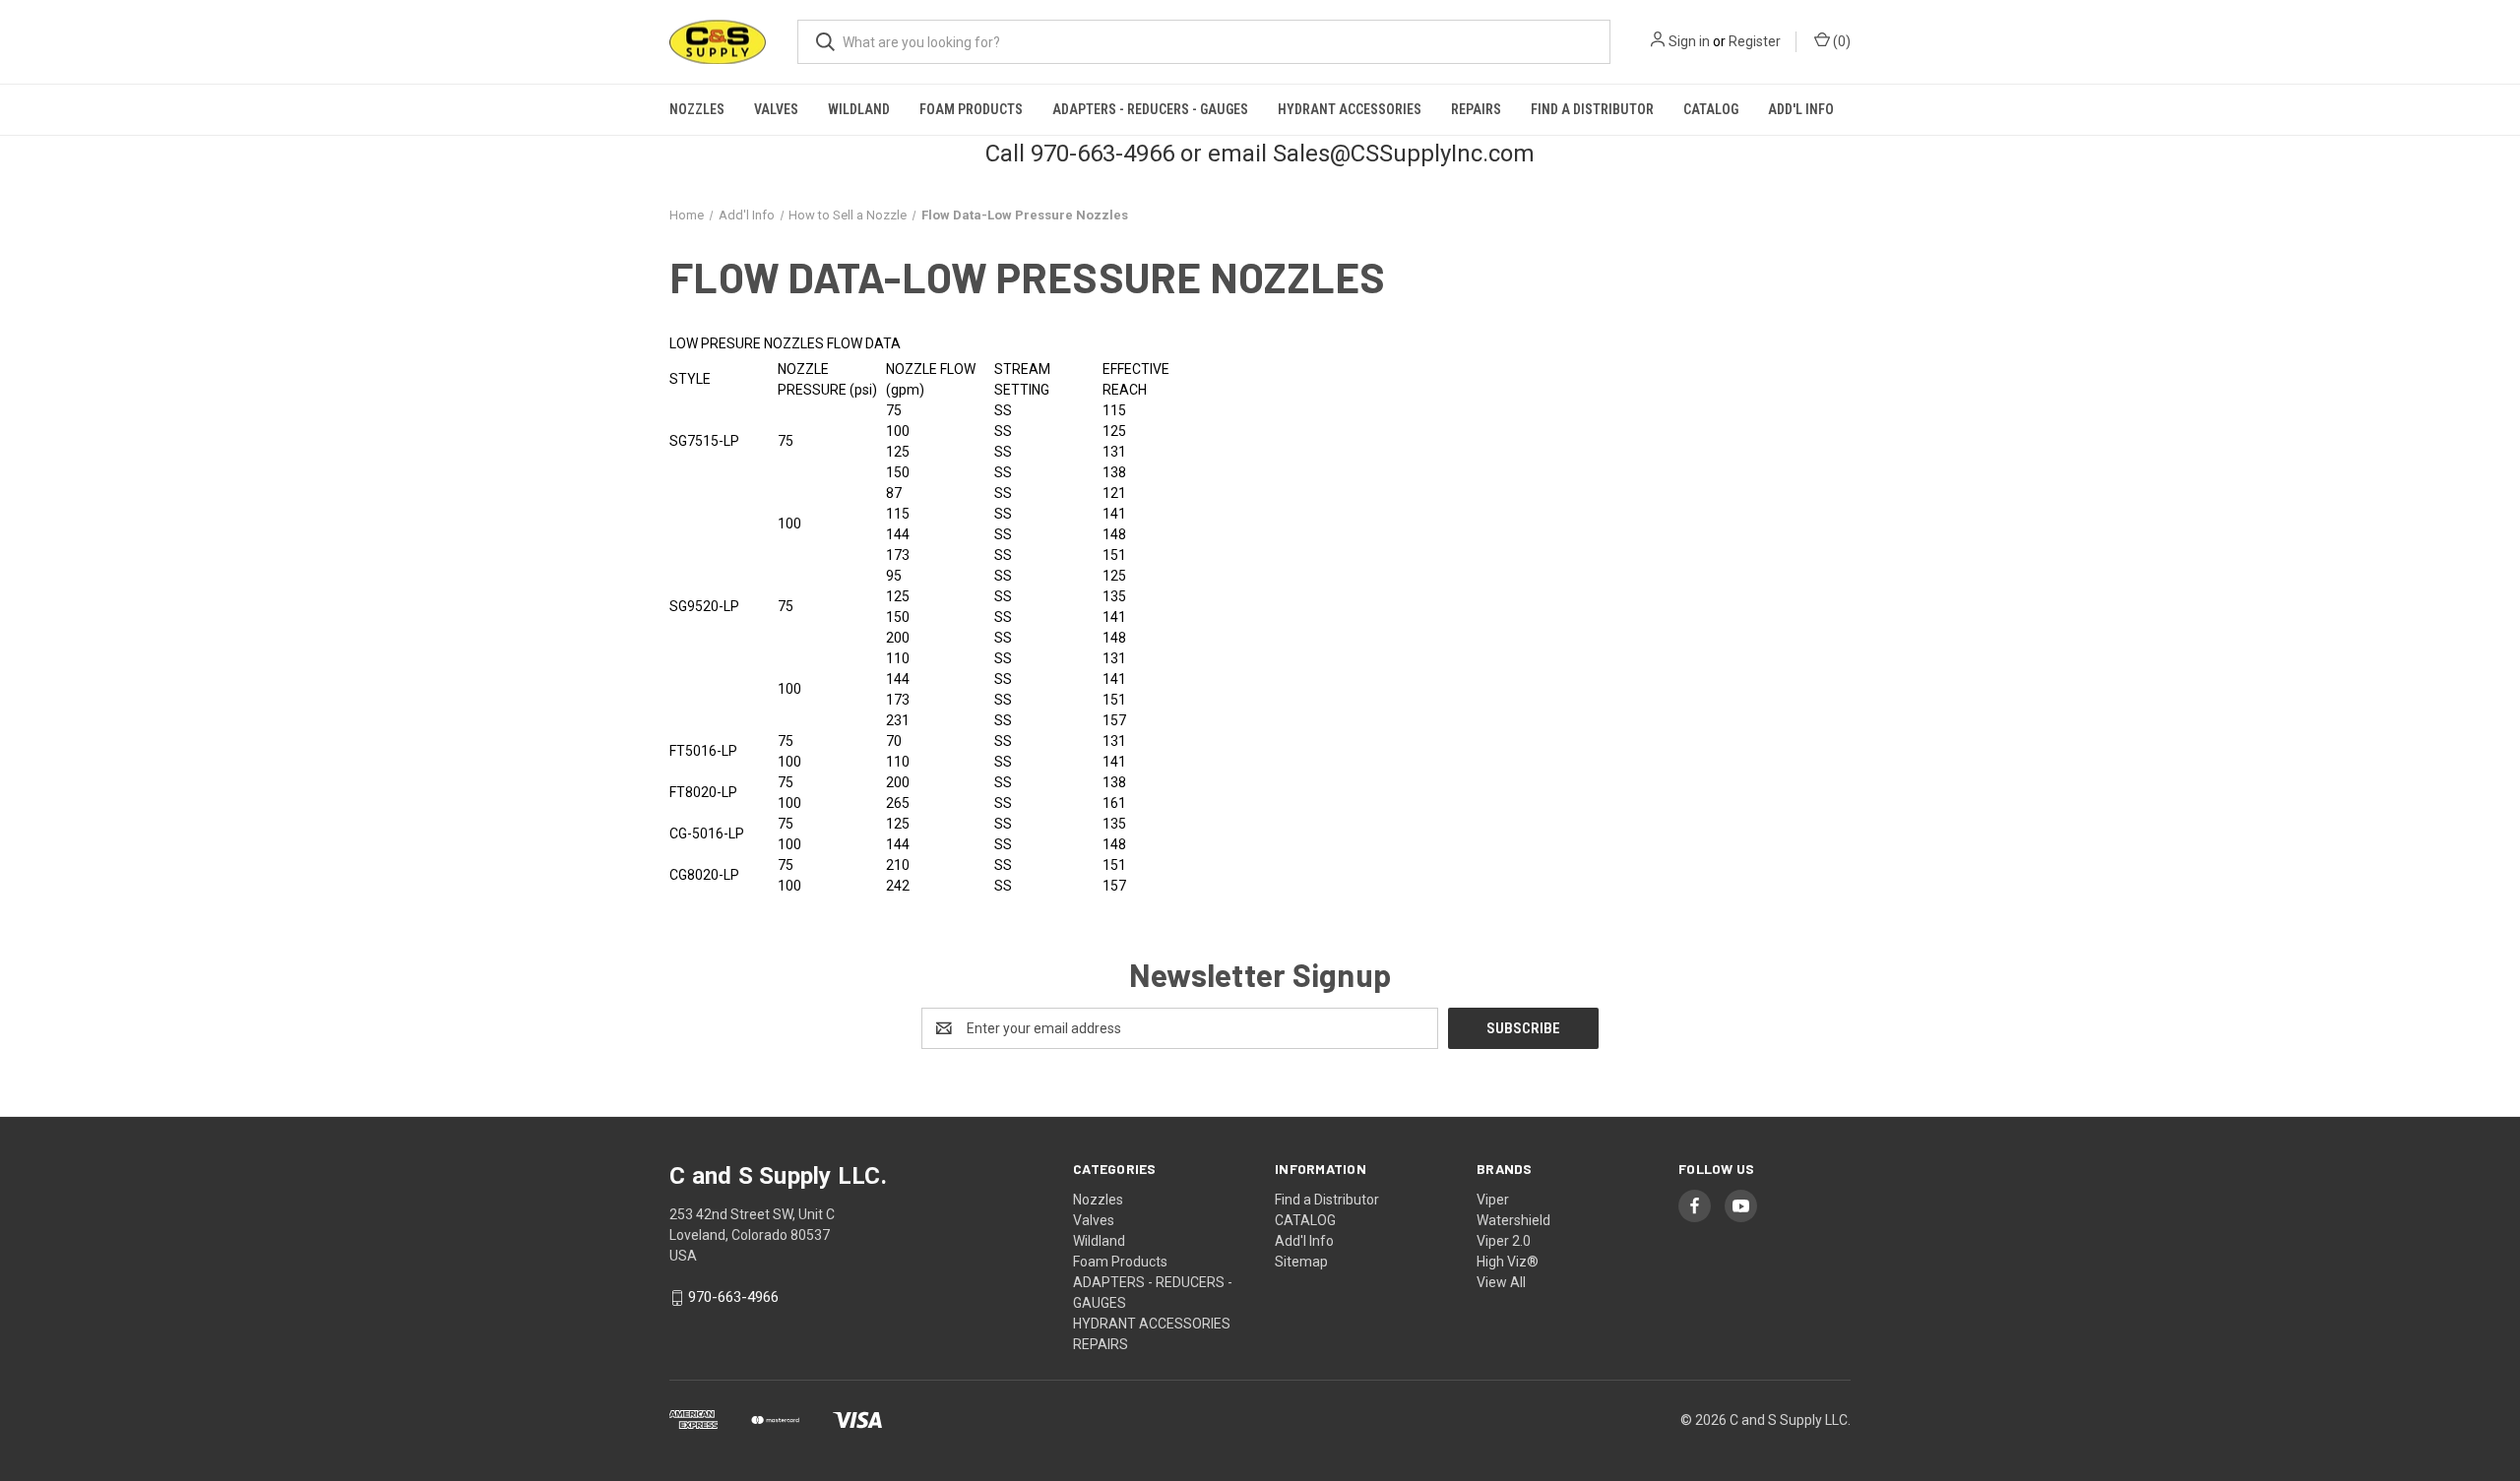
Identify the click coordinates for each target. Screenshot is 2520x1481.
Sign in (1689, 41)
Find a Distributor (1592, 109)
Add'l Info (1801, 109)
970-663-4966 (733, 1298)
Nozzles (697, 109)
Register (1755, 41)
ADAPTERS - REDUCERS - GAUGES (1150, 109)
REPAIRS (1476, 109)
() (1840, 41)
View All (1501, 1282)
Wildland (859, 109)
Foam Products (971, 109)
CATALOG (1711, 109)
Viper (1493, 1200)
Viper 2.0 (1504, 1241)
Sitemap (1301, 1262)
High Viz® (1508, 1262)
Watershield (1513, 1220)
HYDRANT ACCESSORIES (1350, 109)
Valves (776, 109)
